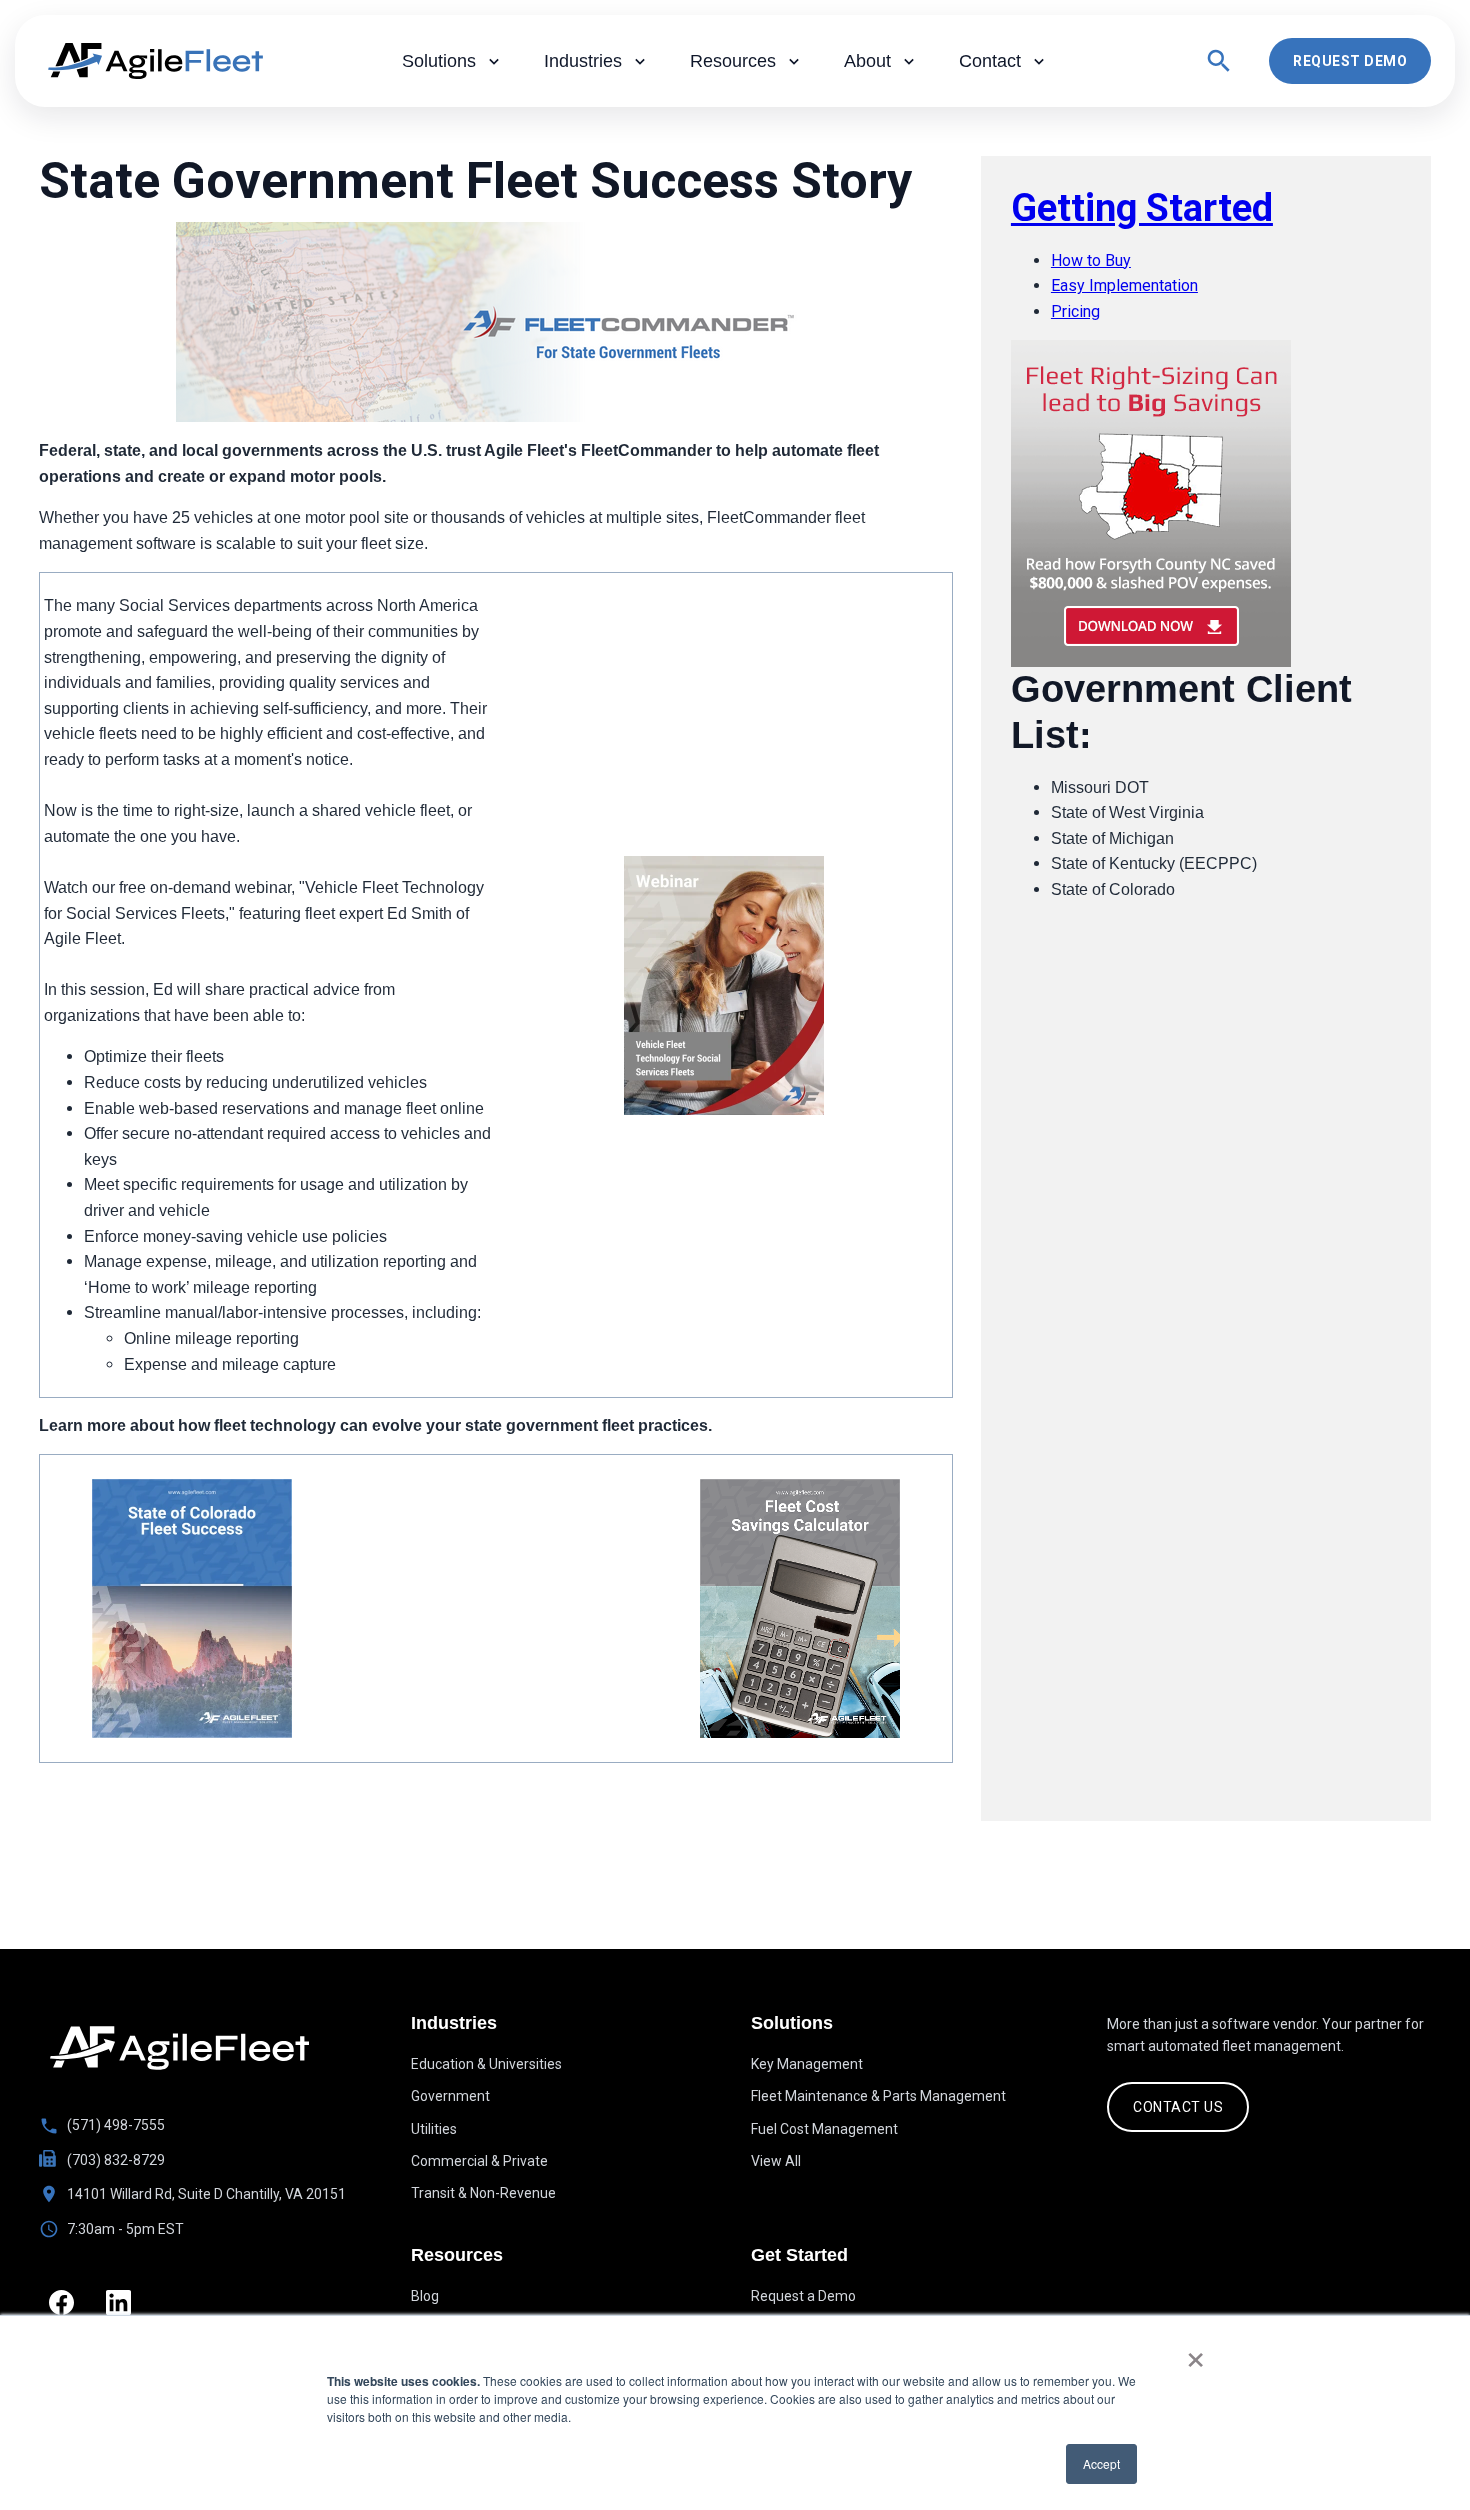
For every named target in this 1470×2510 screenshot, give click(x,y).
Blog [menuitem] (425, 2296)
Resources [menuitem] (733, 61)
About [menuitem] (867, 61)
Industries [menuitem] (583, 61)
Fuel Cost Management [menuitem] (824, 2129)
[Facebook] (61, 2302)
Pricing (1075, 311)
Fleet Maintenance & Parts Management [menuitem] (878, 2096)
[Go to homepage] (179, 2048)
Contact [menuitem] (990, 61)
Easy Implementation (1124, 285)
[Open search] (1219, 61)
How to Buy (1091, 260)
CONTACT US (1178, 2107)
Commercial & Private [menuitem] (479, 2161)
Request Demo (1350, 61)
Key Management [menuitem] (807, 2064)
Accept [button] (1101, 2463)
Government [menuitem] (450, 2096)
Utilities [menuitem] (434, 2129)
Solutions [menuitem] (439, 61)
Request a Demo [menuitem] (803, 2296)
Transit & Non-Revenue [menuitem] (483, 2193)
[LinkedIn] (118, 2302)
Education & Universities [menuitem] (486, 2064)
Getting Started (1142, 208)
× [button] (1195, 2353)
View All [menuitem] (776, 2161)
